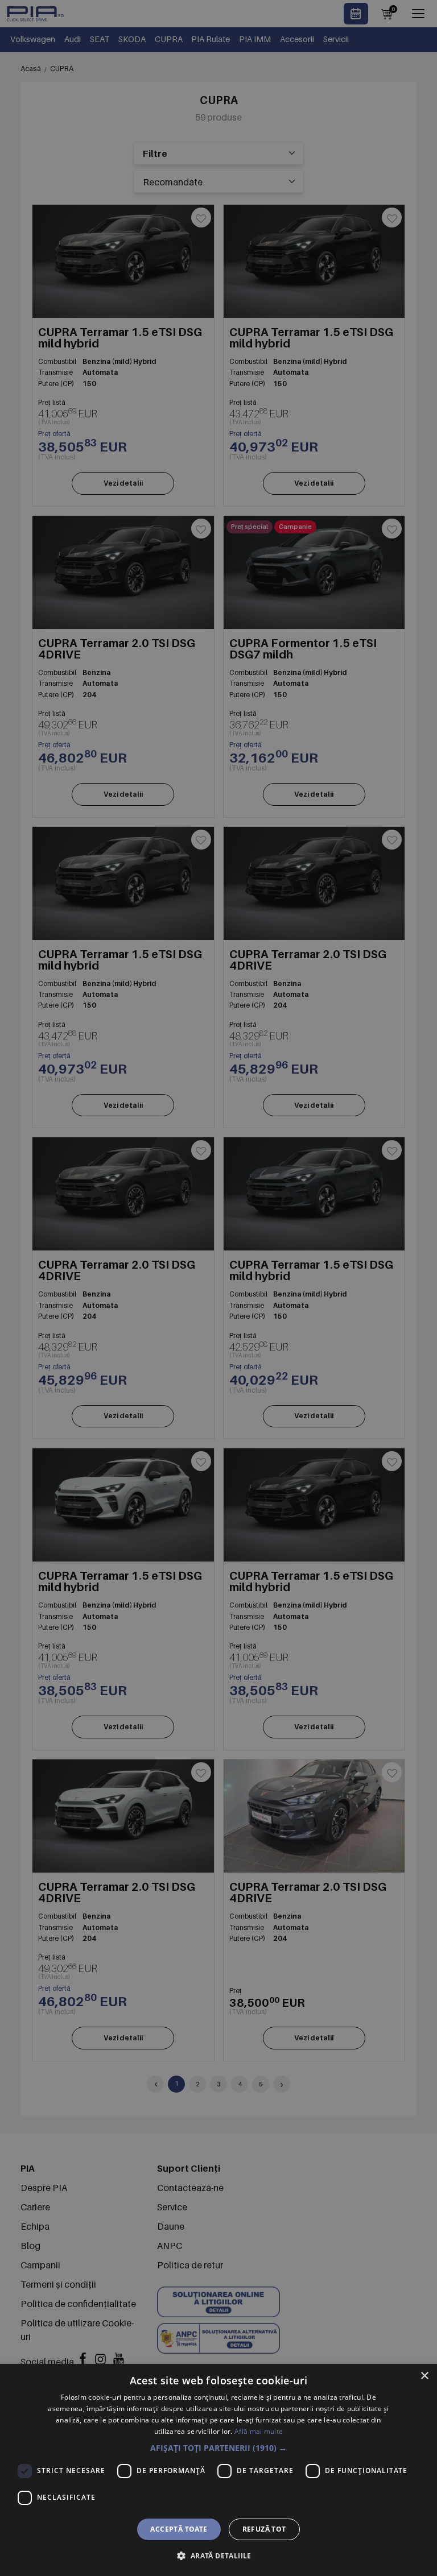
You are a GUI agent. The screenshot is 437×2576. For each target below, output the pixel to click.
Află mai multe (259, 2431)
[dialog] (218, 2470)
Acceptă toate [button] (179, 2529)
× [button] (424, 2376)
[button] (218, 2448)
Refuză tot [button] (264, 2529)
